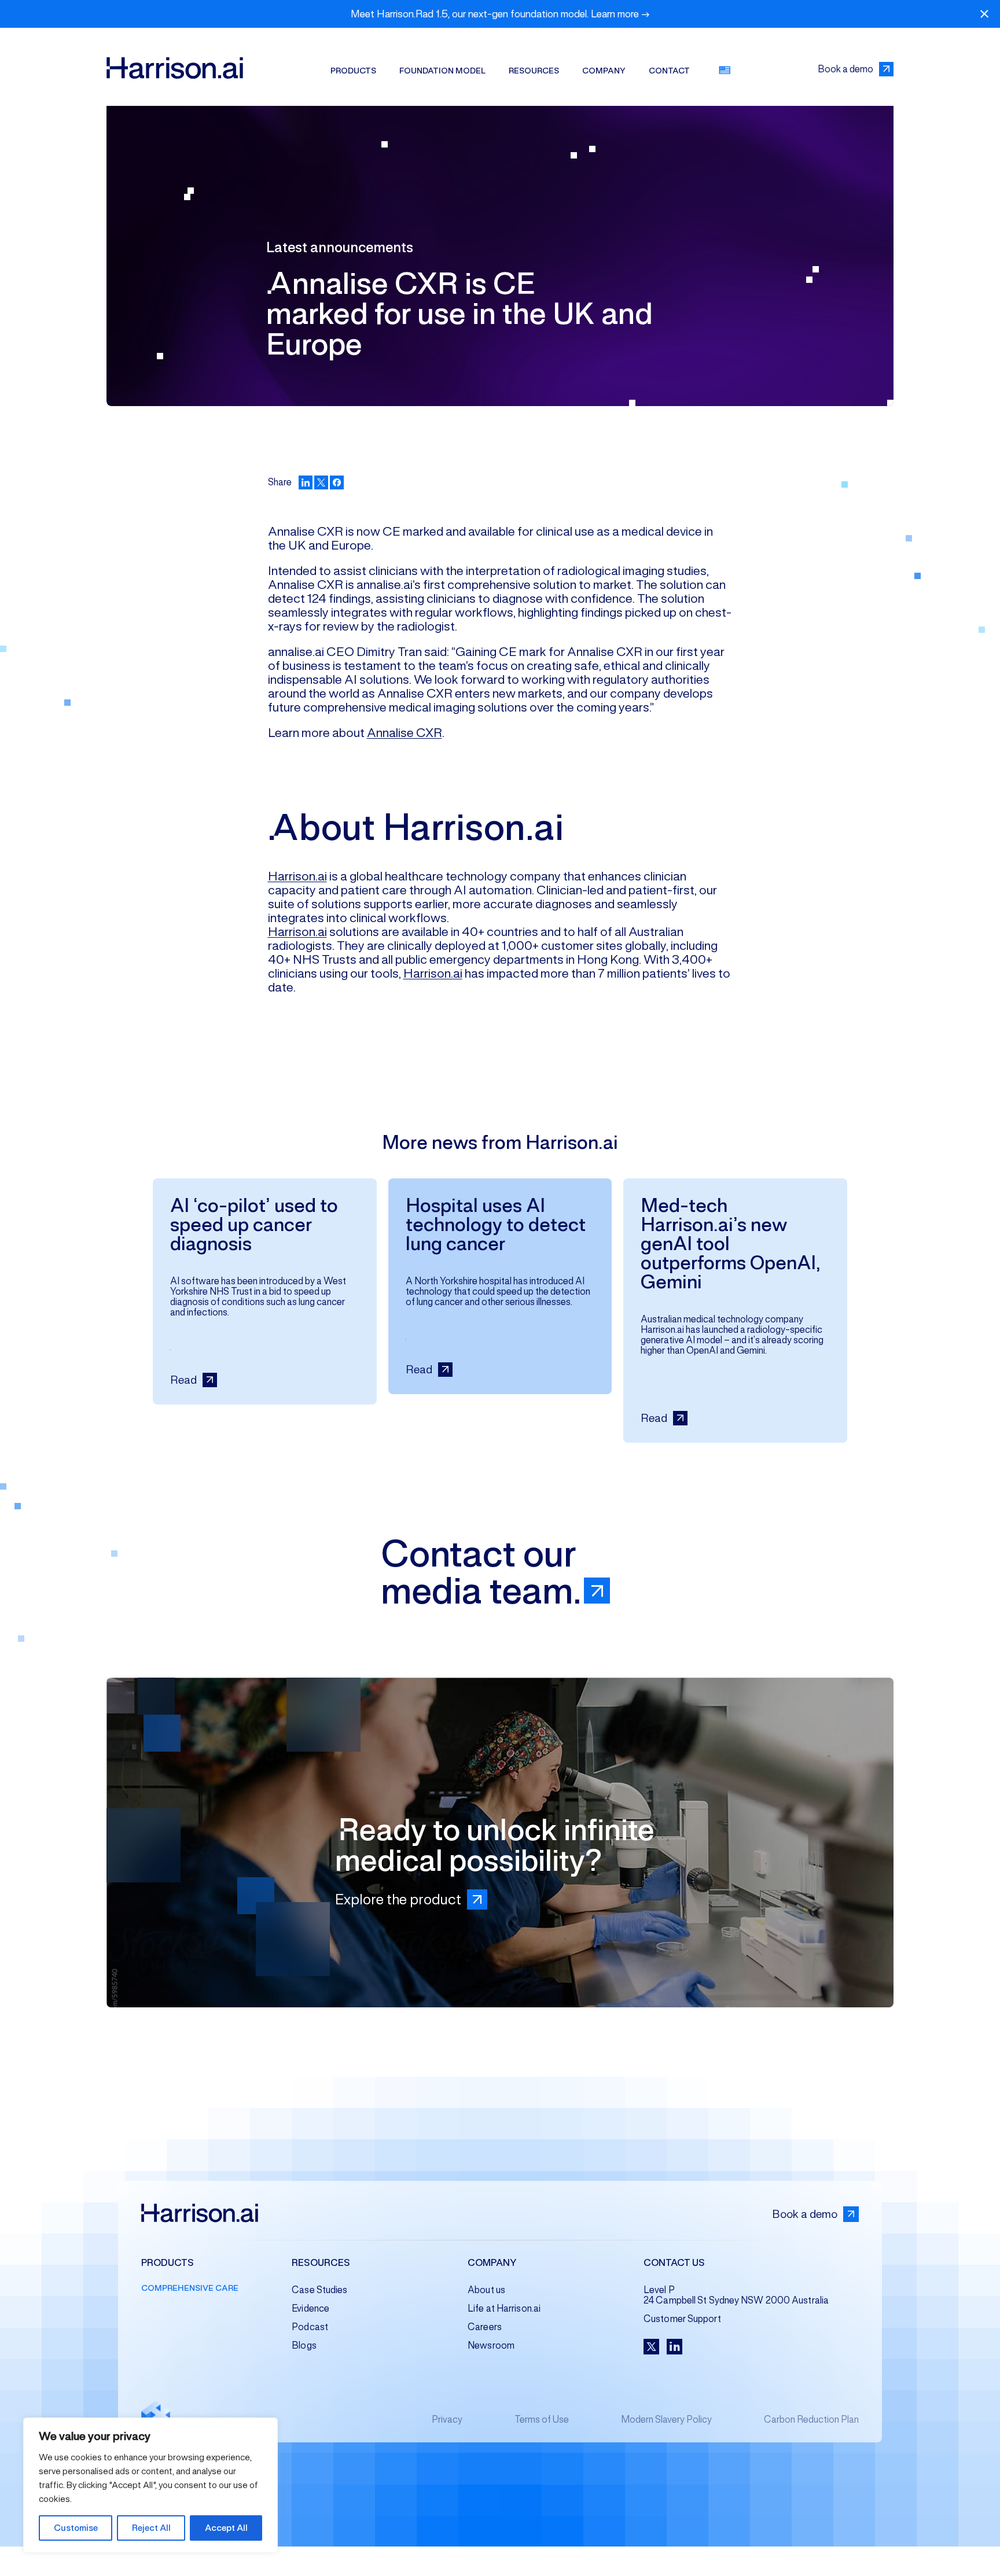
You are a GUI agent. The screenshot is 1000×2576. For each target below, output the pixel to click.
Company (604, 71)
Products (353, 71)
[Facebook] (337, 482)
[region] (150, 2485)
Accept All (226, 2528)
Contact (669, 71)
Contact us (674, 2263)
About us (486, 2290)
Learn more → (620, 14)
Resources (534, 71)
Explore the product (398, 1899)
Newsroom (491, 2345)
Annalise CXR (405, 732)
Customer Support (682, 2319)
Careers (485, 2327)
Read (183, 1380)
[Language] (725, 70)
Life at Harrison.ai (504, 2308)
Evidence (310, 2308)
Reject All (151, 2528)
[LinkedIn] (306, 482)
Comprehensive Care (190, 2288)
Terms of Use (542, 2420)
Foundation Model (442, 71)
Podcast (310, 2327)
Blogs (304, 2345)
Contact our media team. (481, 1572)
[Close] (984, 14)
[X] (321, 482)
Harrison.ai (297, 876)
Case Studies (319, 2290)
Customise (76, 2528)
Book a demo (845, 69)
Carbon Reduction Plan (811, 2420)
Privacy (447, 2420)
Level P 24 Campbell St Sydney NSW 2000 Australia (736, 2295)
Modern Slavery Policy (666, 2420)
